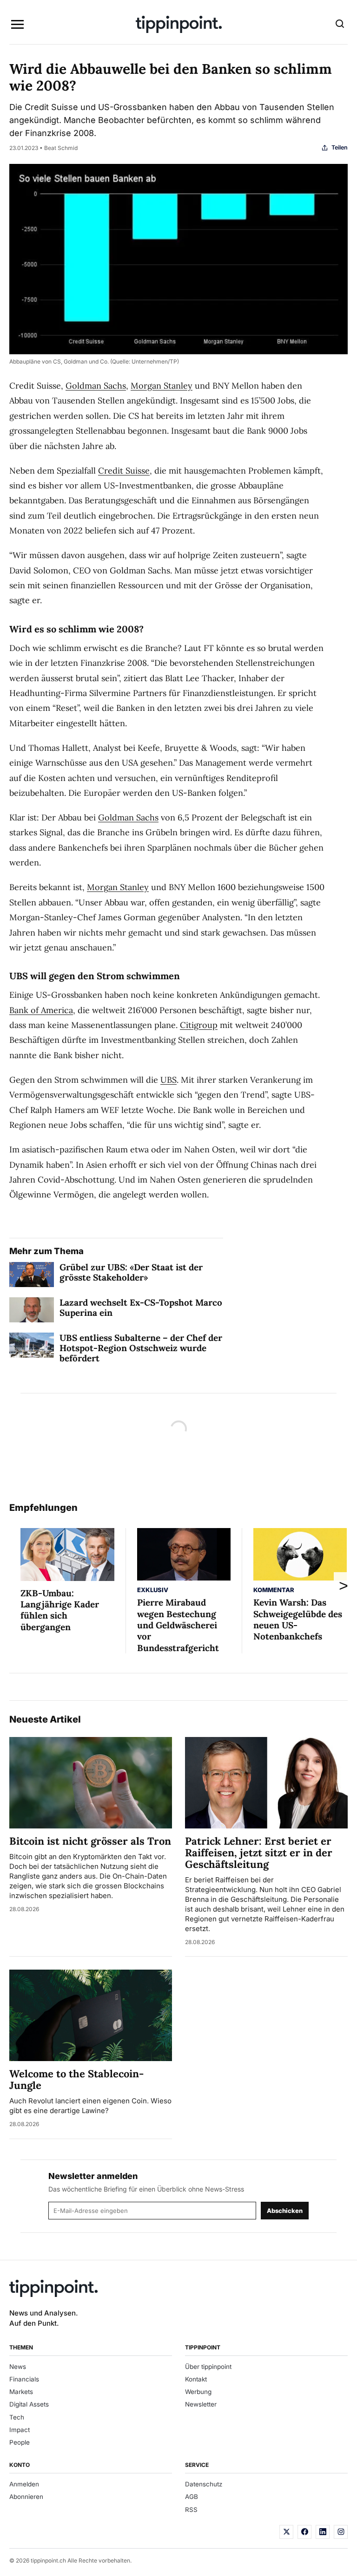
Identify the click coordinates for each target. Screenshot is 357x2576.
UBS (169, 1080)
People (20, 2442)
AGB (192, 2497)
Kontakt (196, 2379)
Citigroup (199, 1025)
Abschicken (285, 2211)
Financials (24, 2379)
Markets (21, 2392)
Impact (20, 2430)
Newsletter (201, 2404)
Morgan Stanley (162, 386)
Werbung (198, 2392)
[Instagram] (341, 2532)
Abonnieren (26, 2497)
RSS (191, 2510)
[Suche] (340, 25)
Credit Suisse (124, 471)
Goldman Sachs (96, 386)
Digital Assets (29, 2404)
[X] (286, 2532)
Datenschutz (204, 2484)
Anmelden (24, 2484)
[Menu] (17, 25)
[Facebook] (304, 2532)
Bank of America (41, 1010)
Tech (17, 2417)
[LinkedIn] (323, 2532)
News (18, 2367)
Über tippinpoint (208, 2367)
